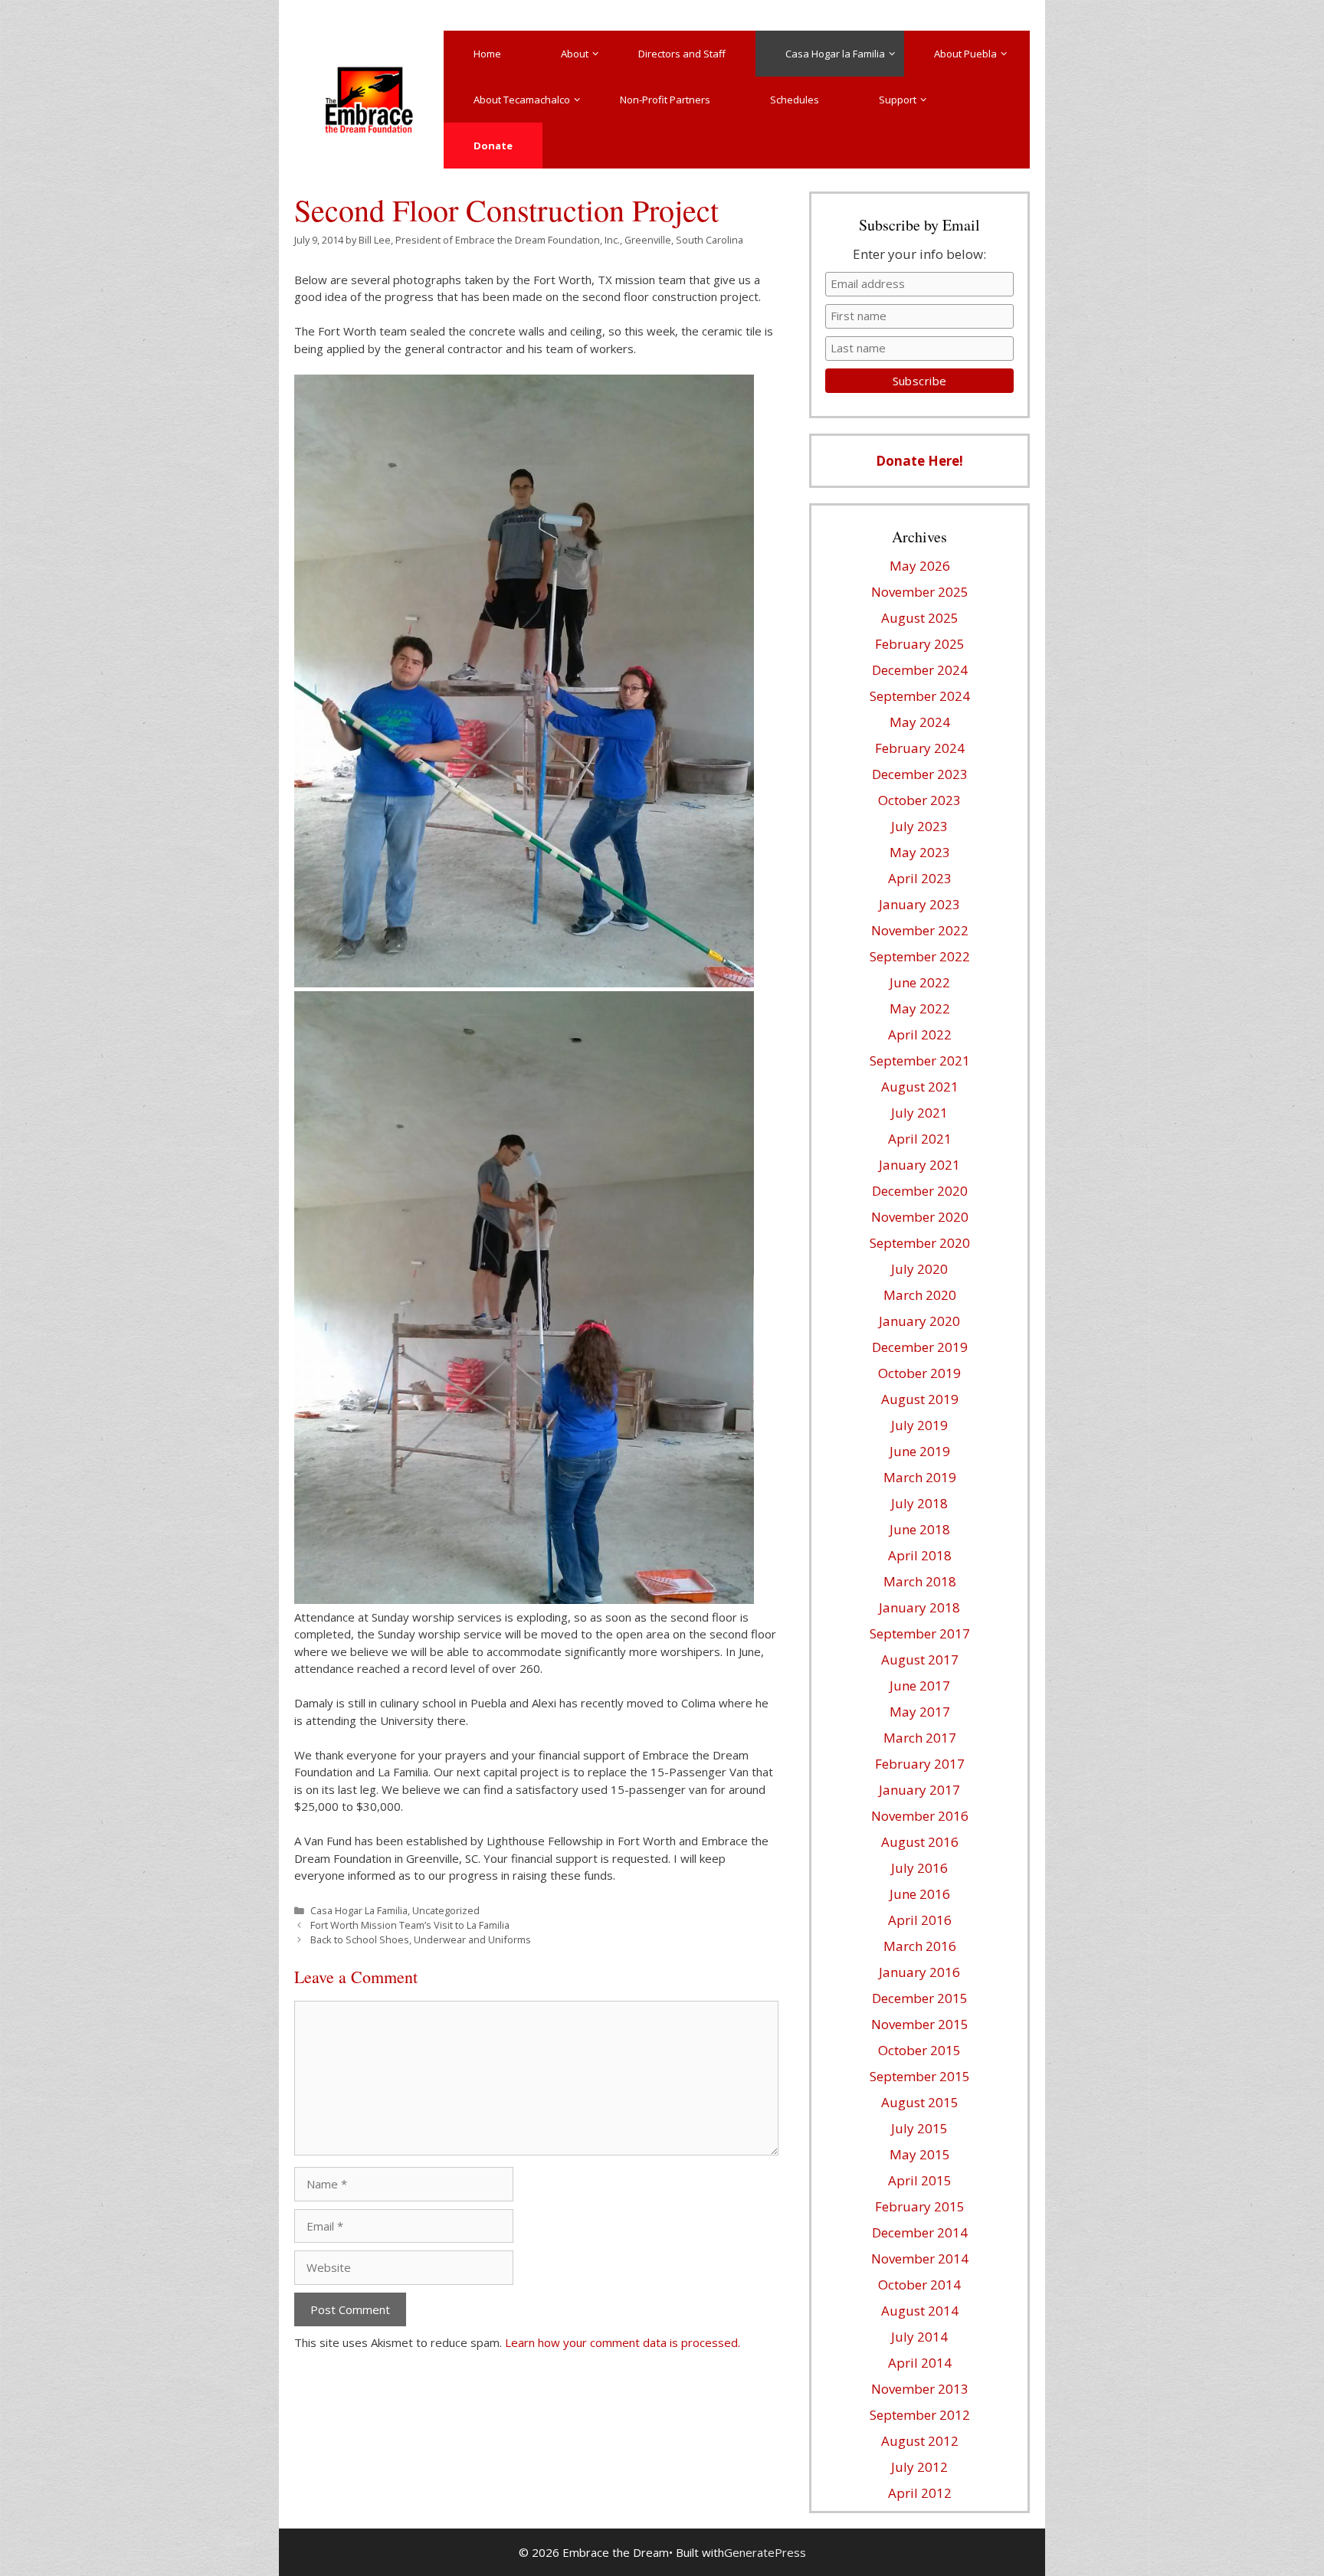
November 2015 (920, 2024)
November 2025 (920, 592)
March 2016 (920, 1946)
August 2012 (920, 2441)
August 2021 (920, 1087)
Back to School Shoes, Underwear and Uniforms (421, 1939)
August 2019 (920, 1399)
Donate (493, 146)
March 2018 (920, 1581)
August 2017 (920, 1660)
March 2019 (920, 1477)
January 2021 (919, 1165)
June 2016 (920, 1894)
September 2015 (920, 2076)
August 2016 (920, 1842)
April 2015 (920, 2180)
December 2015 (920, 1998)
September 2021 (920, 1061)
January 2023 (919, 904)
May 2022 (920, 1008)
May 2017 (920, 1712)
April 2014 (920, 2363)
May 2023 (920, 852)
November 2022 (920, 930)
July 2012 (919, 2467)
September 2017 (920, 1633)
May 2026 (920, 566)
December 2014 (920, 2232)
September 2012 (920, 2415)
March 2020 (920, 1295)
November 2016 (920, 1816)
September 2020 (920, 1243)
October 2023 (919, 800)
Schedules (795, 100)
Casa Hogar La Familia (359, 1910)
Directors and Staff (682, 54)
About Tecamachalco (522, 100)
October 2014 (919, 2285)
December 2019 (920, 1347)
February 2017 (920, 1764)
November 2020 (920, 1217)
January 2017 (919, 1790)
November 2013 (920, 2389)
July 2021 (919, 1113)
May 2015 (920, 2154)
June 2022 (920, 982)
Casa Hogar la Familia (835, 54)
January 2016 (919, 1972)
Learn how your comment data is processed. (623, 2342)
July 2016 (919, 1868)
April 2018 (920, 1555)
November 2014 (920, 2259)
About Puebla (965, 54)
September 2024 (920, 696)
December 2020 (920, 1191)
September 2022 (920, 956)
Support (898, 100)
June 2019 (920, 1451)
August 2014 (920, 2311)
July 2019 (919, 1425)
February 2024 (920, 748)
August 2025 (920, 618)
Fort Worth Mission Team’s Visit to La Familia (410, 1925)
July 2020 (919, 1269)
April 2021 (920, 1139)
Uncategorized (446, 1910)
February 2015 (920, 2206)
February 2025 (920, 644)
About (575, 54)
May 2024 (920, 722)
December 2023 (920, 774)
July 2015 (919, 2128)
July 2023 (919, 826)
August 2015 (920, 2102)
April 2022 (920, 1034)
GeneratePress (765, 2552)
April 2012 (920, 2493)
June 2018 (920, 1529)
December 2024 (920, 670)
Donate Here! (919, 461)
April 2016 (920, 1920)
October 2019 (919, 1373)
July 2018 (919, 1503)
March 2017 (920, 1738)
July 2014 (919, 2337)
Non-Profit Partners (665, 100)
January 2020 (919, 1321)
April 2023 (920, 878)
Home (487, 54)
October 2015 (919, 2050)
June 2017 (920, 1686)
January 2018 (919, 1607)
